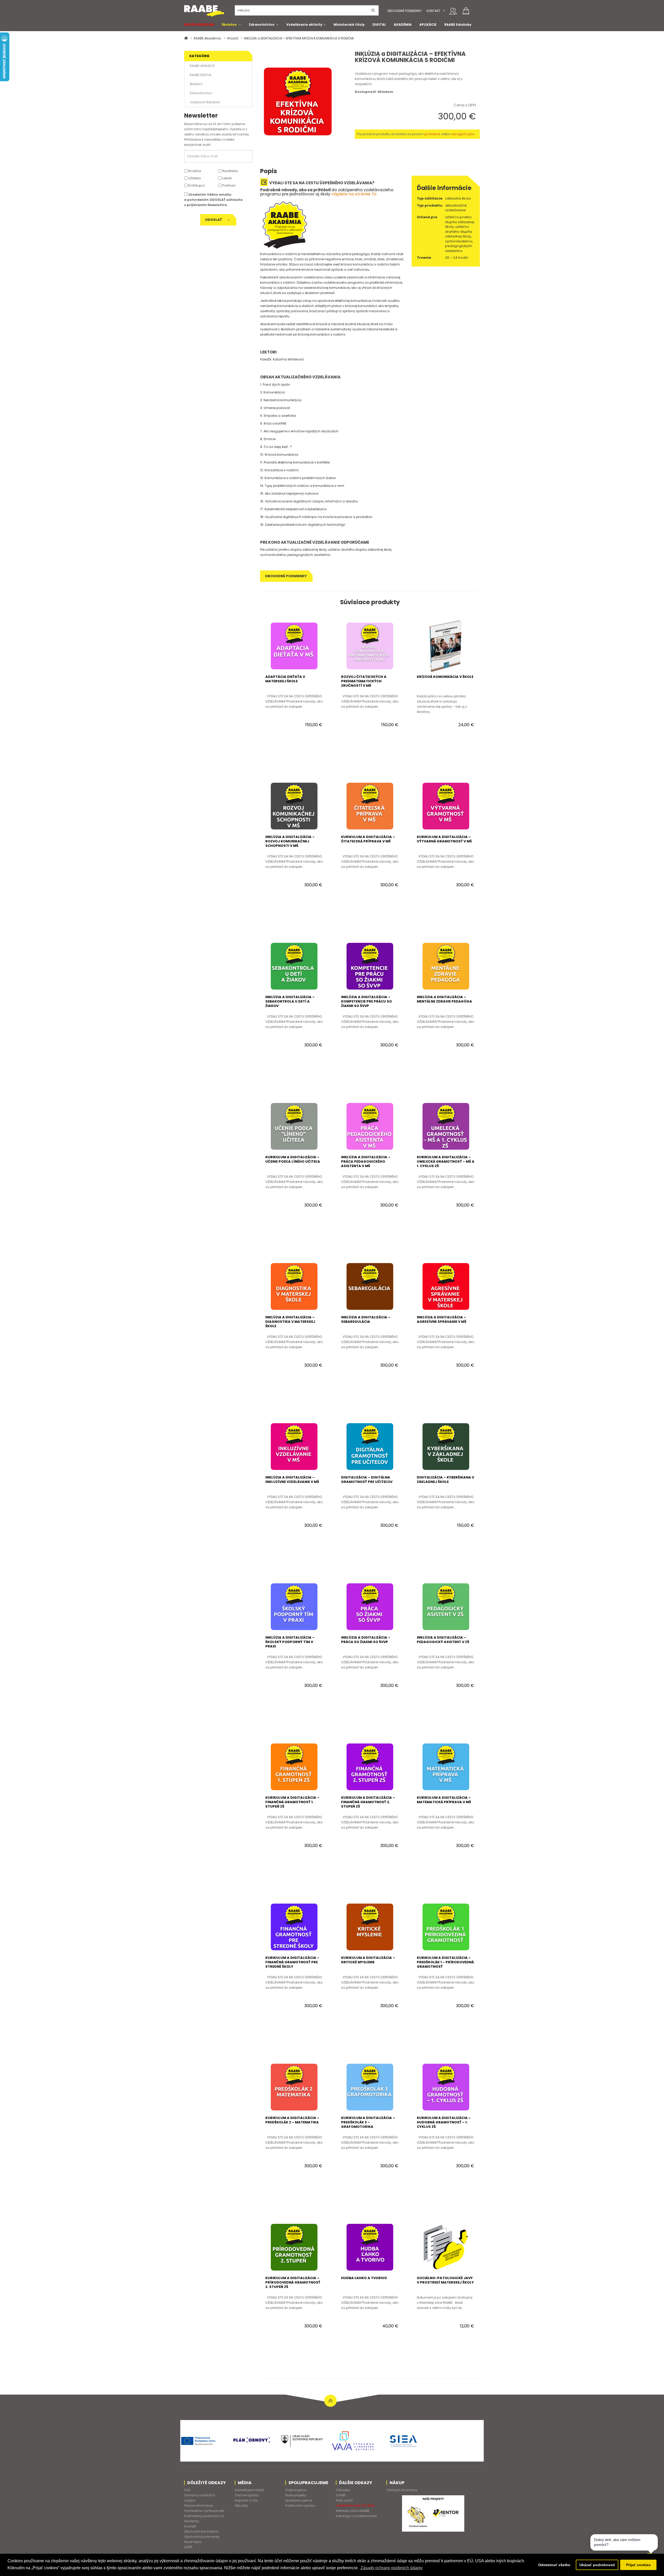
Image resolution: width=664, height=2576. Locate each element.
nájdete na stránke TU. (354, 194)
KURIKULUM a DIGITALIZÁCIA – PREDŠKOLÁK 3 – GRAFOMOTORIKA (368, 2122)
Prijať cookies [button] (638, 2565)
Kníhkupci (196, 185)
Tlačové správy (247, 2495)
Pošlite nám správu (300, 2506)
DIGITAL (379, 25)
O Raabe (343, 2490)
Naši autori (344, 2500)
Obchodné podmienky (404, 11)
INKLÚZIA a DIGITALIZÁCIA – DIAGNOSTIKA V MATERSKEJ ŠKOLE (290, 1322)
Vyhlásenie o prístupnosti (204, 2511)
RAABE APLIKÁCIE (202, 66)
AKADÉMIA (403, 25)
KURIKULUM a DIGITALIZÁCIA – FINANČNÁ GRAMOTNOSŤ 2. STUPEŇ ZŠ (368, 1802)
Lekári (227, 178)
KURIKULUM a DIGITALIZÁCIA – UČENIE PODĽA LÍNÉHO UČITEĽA (293, 1159)
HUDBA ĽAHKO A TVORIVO (364, 2278)
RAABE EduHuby (458, 25)
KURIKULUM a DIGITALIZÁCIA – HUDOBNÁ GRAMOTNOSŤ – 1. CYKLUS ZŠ (444, 2122)
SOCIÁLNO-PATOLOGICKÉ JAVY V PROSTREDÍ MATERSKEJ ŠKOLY (445, 2280)
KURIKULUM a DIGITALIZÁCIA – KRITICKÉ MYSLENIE (368, 1960)
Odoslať (214, 220)
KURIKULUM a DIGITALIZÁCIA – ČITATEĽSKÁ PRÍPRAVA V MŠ (368, 839)
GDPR (188, 2547)
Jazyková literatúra (205, 102)
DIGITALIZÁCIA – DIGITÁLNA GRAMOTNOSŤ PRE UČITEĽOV (367, 1480)
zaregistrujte (463, 134)
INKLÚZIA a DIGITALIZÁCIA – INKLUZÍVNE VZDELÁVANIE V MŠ (292, 1480)
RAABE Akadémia (207, 38)
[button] (444, 11)
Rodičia (194, 171)
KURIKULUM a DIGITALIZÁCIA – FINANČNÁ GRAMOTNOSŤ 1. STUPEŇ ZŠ (292, 1802)
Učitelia (194, 178)
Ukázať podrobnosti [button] (597, 2565)
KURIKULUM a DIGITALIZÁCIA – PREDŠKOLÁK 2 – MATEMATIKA (292, 2120)
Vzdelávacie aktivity (304, 25)
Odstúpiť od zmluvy (402, 2490)
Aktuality (241, 2506)
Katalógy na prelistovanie (356, 2516)
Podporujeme (296, 2490)
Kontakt (434, 11)
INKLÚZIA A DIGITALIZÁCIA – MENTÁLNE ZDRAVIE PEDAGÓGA (444, 999)
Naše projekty (296, 2495)
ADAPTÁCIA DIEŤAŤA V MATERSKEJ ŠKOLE (285, 679)
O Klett (341, 2495)
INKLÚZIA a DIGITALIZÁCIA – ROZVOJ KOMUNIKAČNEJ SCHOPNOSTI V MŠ (290, 841)
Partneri (229, 185)
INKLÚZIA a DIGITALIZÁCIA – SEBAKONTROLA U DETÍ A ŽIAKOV (290, 1001)
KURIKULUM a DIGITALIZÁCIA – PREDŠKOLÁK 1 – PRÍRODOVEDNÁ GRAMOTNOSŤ (445, 1962)
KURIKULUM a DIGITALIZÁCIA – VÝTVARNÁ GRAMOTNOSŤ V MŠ (444, 839)
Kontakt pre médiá (249, 2490)
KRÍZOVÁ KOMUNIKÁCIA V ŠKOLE (445, 677)
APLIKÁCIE (428, 25)
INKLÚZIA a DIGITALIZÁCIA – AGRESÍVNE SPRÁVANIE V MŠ (442, 1319)
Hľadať (233, 38)
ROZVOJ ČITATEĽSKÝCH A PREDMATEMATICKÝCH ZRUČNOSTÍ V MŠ (364, 681)
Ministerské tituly (349, 25)
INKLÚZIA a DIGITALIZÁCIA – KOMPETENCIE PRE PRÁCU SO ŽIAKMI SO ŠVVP (366, 1001)
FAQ (187, 2490)
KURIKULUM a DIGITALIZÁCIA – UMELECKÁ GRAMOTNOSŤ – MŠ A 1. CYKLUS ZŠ (446, 1161)
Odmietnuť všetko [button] (554, 2565)
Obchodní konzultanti (201, 2531)
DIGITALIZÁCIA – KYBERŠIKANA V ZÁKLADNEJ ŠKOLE (445, 1480)
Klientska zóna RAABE (353, 2511)
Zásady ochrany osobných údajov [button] (392, 2568)
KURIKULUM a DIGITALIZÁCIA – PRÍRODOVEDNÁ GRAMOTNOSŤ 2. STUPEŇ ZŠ (293, 2282)
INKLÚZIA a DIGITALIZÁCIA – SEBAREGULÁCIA (366, 1319)
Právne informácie (199, 2506)
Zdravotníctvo (262, 25)
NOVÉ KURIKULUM (199, 25)
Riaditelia (230, 171)
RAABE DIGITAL (201, 75)
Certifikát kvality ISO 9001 (355, 2506)
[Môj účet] (453, 11)
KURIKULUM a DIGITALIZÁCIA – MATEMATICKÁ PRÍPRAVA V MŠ (444, 1800)
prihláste (432, 134)
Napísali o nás (246, 2500)
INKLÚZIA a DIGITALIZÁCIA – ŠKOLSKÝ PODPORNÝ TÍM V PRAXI (290, 1642)
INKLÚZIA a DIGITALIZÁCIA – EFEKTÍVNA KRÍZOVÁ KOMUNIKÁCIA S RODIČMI (299, 38)
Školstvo (229, 25)
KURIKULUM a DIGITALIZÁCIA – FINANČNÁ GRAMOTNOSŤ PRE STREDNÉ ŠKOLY (292, 1962)
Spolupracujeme (299, 2500)
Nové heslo (193, 2542)
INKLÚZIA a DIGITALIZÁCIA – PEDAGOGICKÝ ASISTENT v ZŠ (443, 1640)
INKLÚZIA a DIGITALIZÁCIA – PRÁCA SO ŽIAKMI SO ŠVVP (366, 1640)
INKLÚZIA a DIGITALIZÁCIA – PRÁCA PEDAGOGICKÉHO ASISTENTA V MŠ (366, 1161)
